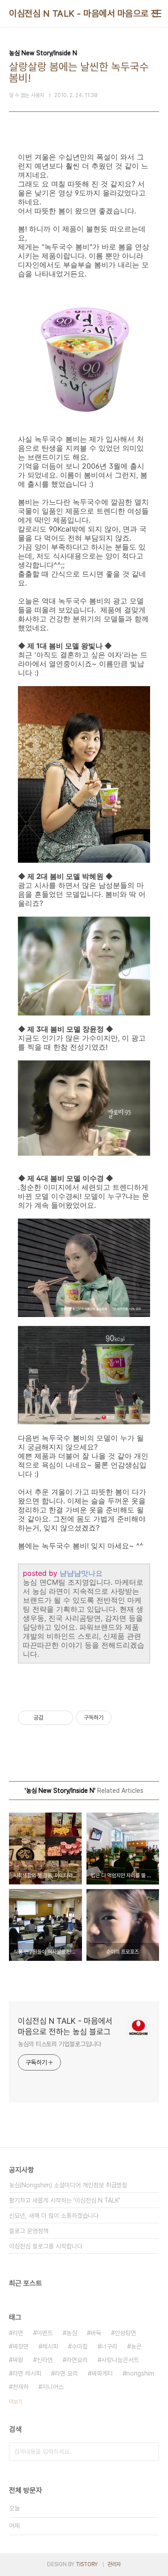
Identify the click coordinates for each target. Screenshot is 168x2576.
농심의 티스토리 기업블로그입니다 (60, 2044)
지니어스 (53, 2387)
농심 (72, 2333)
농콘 (136, 2346)
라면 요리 (66, 2373)
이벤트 (45, 2333)
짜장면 (21, 2346)
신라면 (45, 2360)
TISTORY (87, 2564)
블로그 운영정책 (29, 2231)
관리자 (114, 2564)
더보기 (16, 2402)
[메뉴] (157, 13)
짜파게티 (102, 2373)
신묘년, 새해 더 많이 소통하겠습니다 (54, 2216)
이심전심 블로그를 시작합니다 (46, 2246)
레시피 (50, 2346)
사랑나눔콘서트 (120, 2360)
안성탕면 (125, 2333)
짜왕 (18, 2360)
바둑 (96, 2333)
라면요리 (77, 2360)
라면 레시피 (27, 2373)
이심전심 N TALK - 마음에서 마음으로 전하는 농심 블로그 (65, 2026)
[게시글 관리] (63, 1718)
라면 (18, 2333)
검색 (150, 2452)
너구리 (109, 2346)
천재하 (21, 2387)
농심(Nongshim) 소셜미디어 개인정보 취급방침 (68, 2185)
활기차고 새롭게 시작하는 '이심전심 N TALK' (65, 2200)
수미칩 (80, 2346)
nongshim (140, 2373)
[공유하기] (52, 1718)
